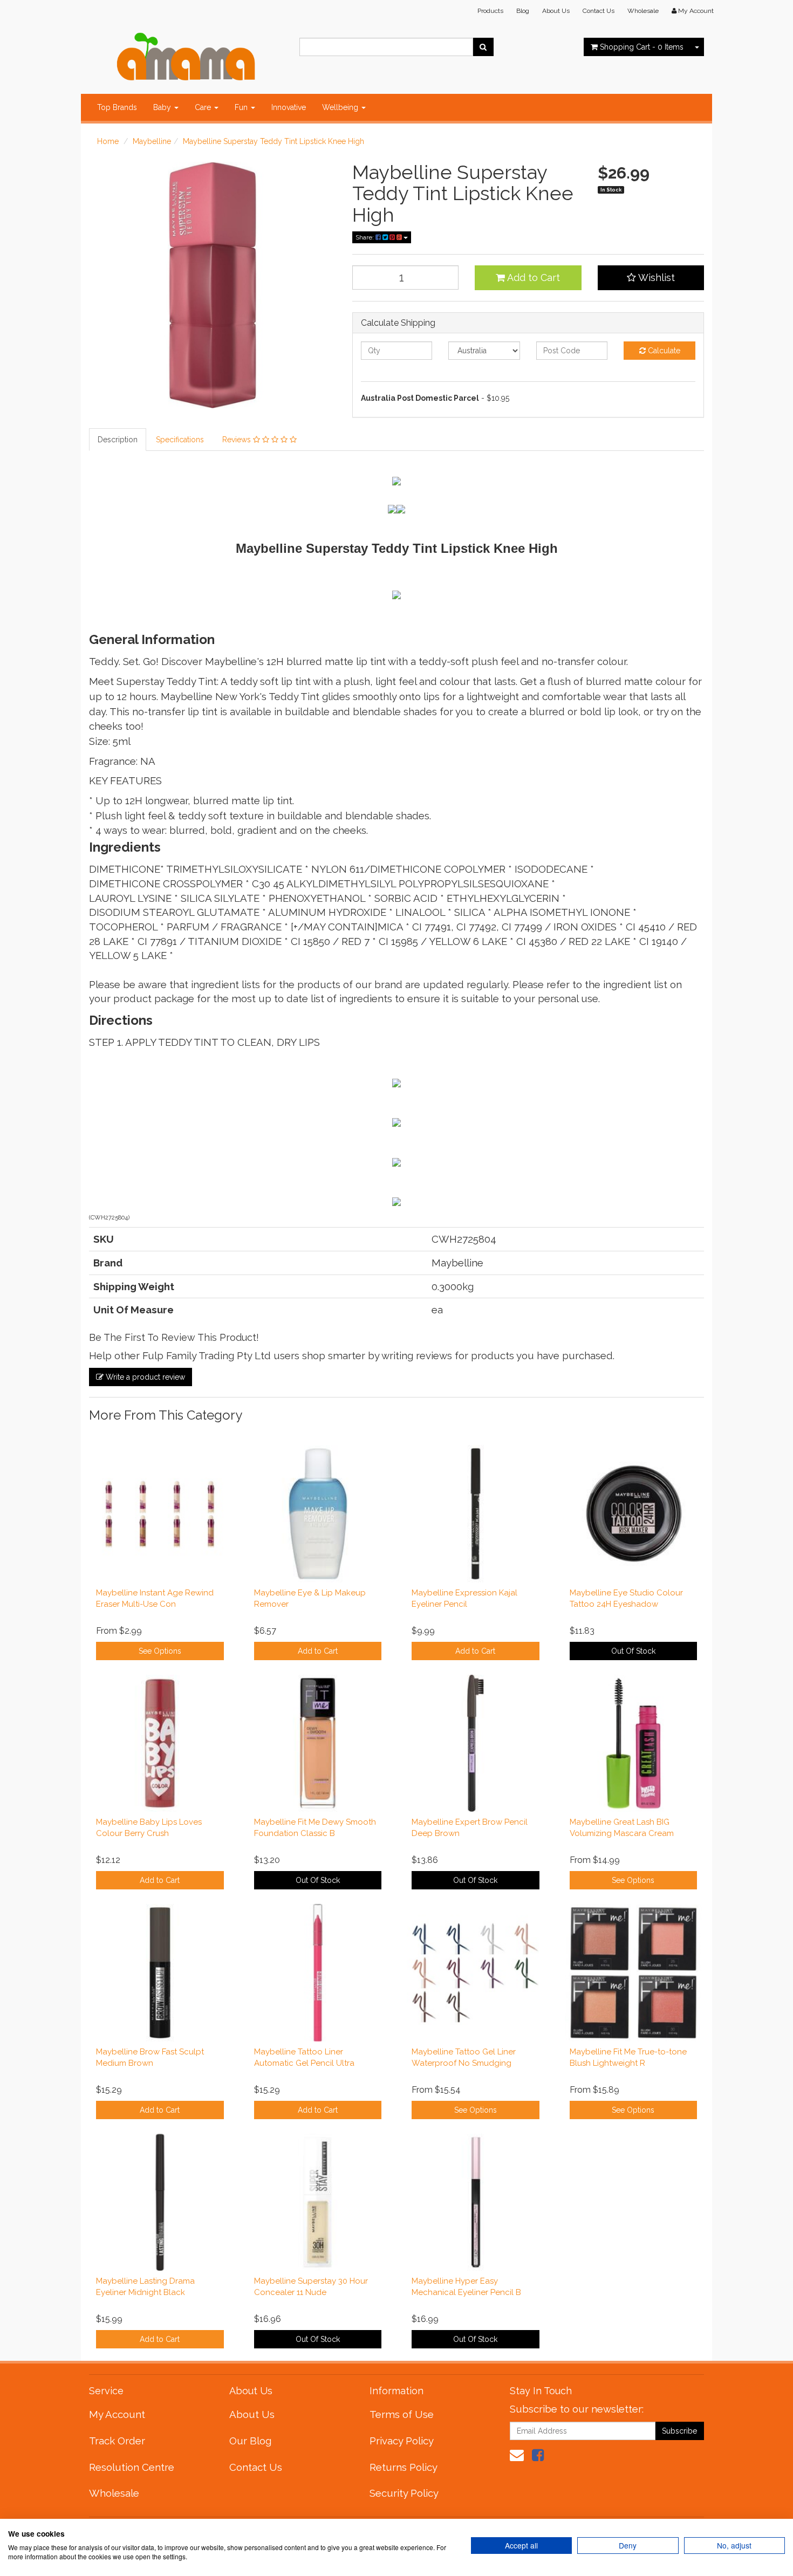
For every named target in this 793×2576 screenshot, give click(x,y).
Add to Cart (532, 278)
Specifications (180, 440)
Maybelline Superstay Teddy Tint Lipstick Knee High (274, 141)
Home (108, 141)
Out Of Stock (633, 1651)
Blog (523, 11)
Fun (242, 107)
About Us (556, 11)
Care (204, 107)
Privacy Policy (402, 2441)
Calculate (663, 351)
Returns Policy (404, 2467)
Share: (365, 237)
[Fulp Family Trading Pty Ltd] (186, 54)
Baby (163, 107)
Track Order (117, 2441)
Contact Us (599, 11)
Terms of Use (402, 2414)
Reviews (238, 440)
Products (490, 11)
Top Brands (117, 107)
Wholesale (643, 11)
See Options (160, 1651)
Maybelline (152, 141)
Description (118, 440)
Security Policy (404, 2493)
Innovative (289, 107)
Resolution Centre (132, 2467)
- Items (642, 47)
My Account (117, 2414)
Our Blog (250, 2441)
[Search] (483, 47)
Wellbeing (341, 107)
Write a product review (144, 1377)
